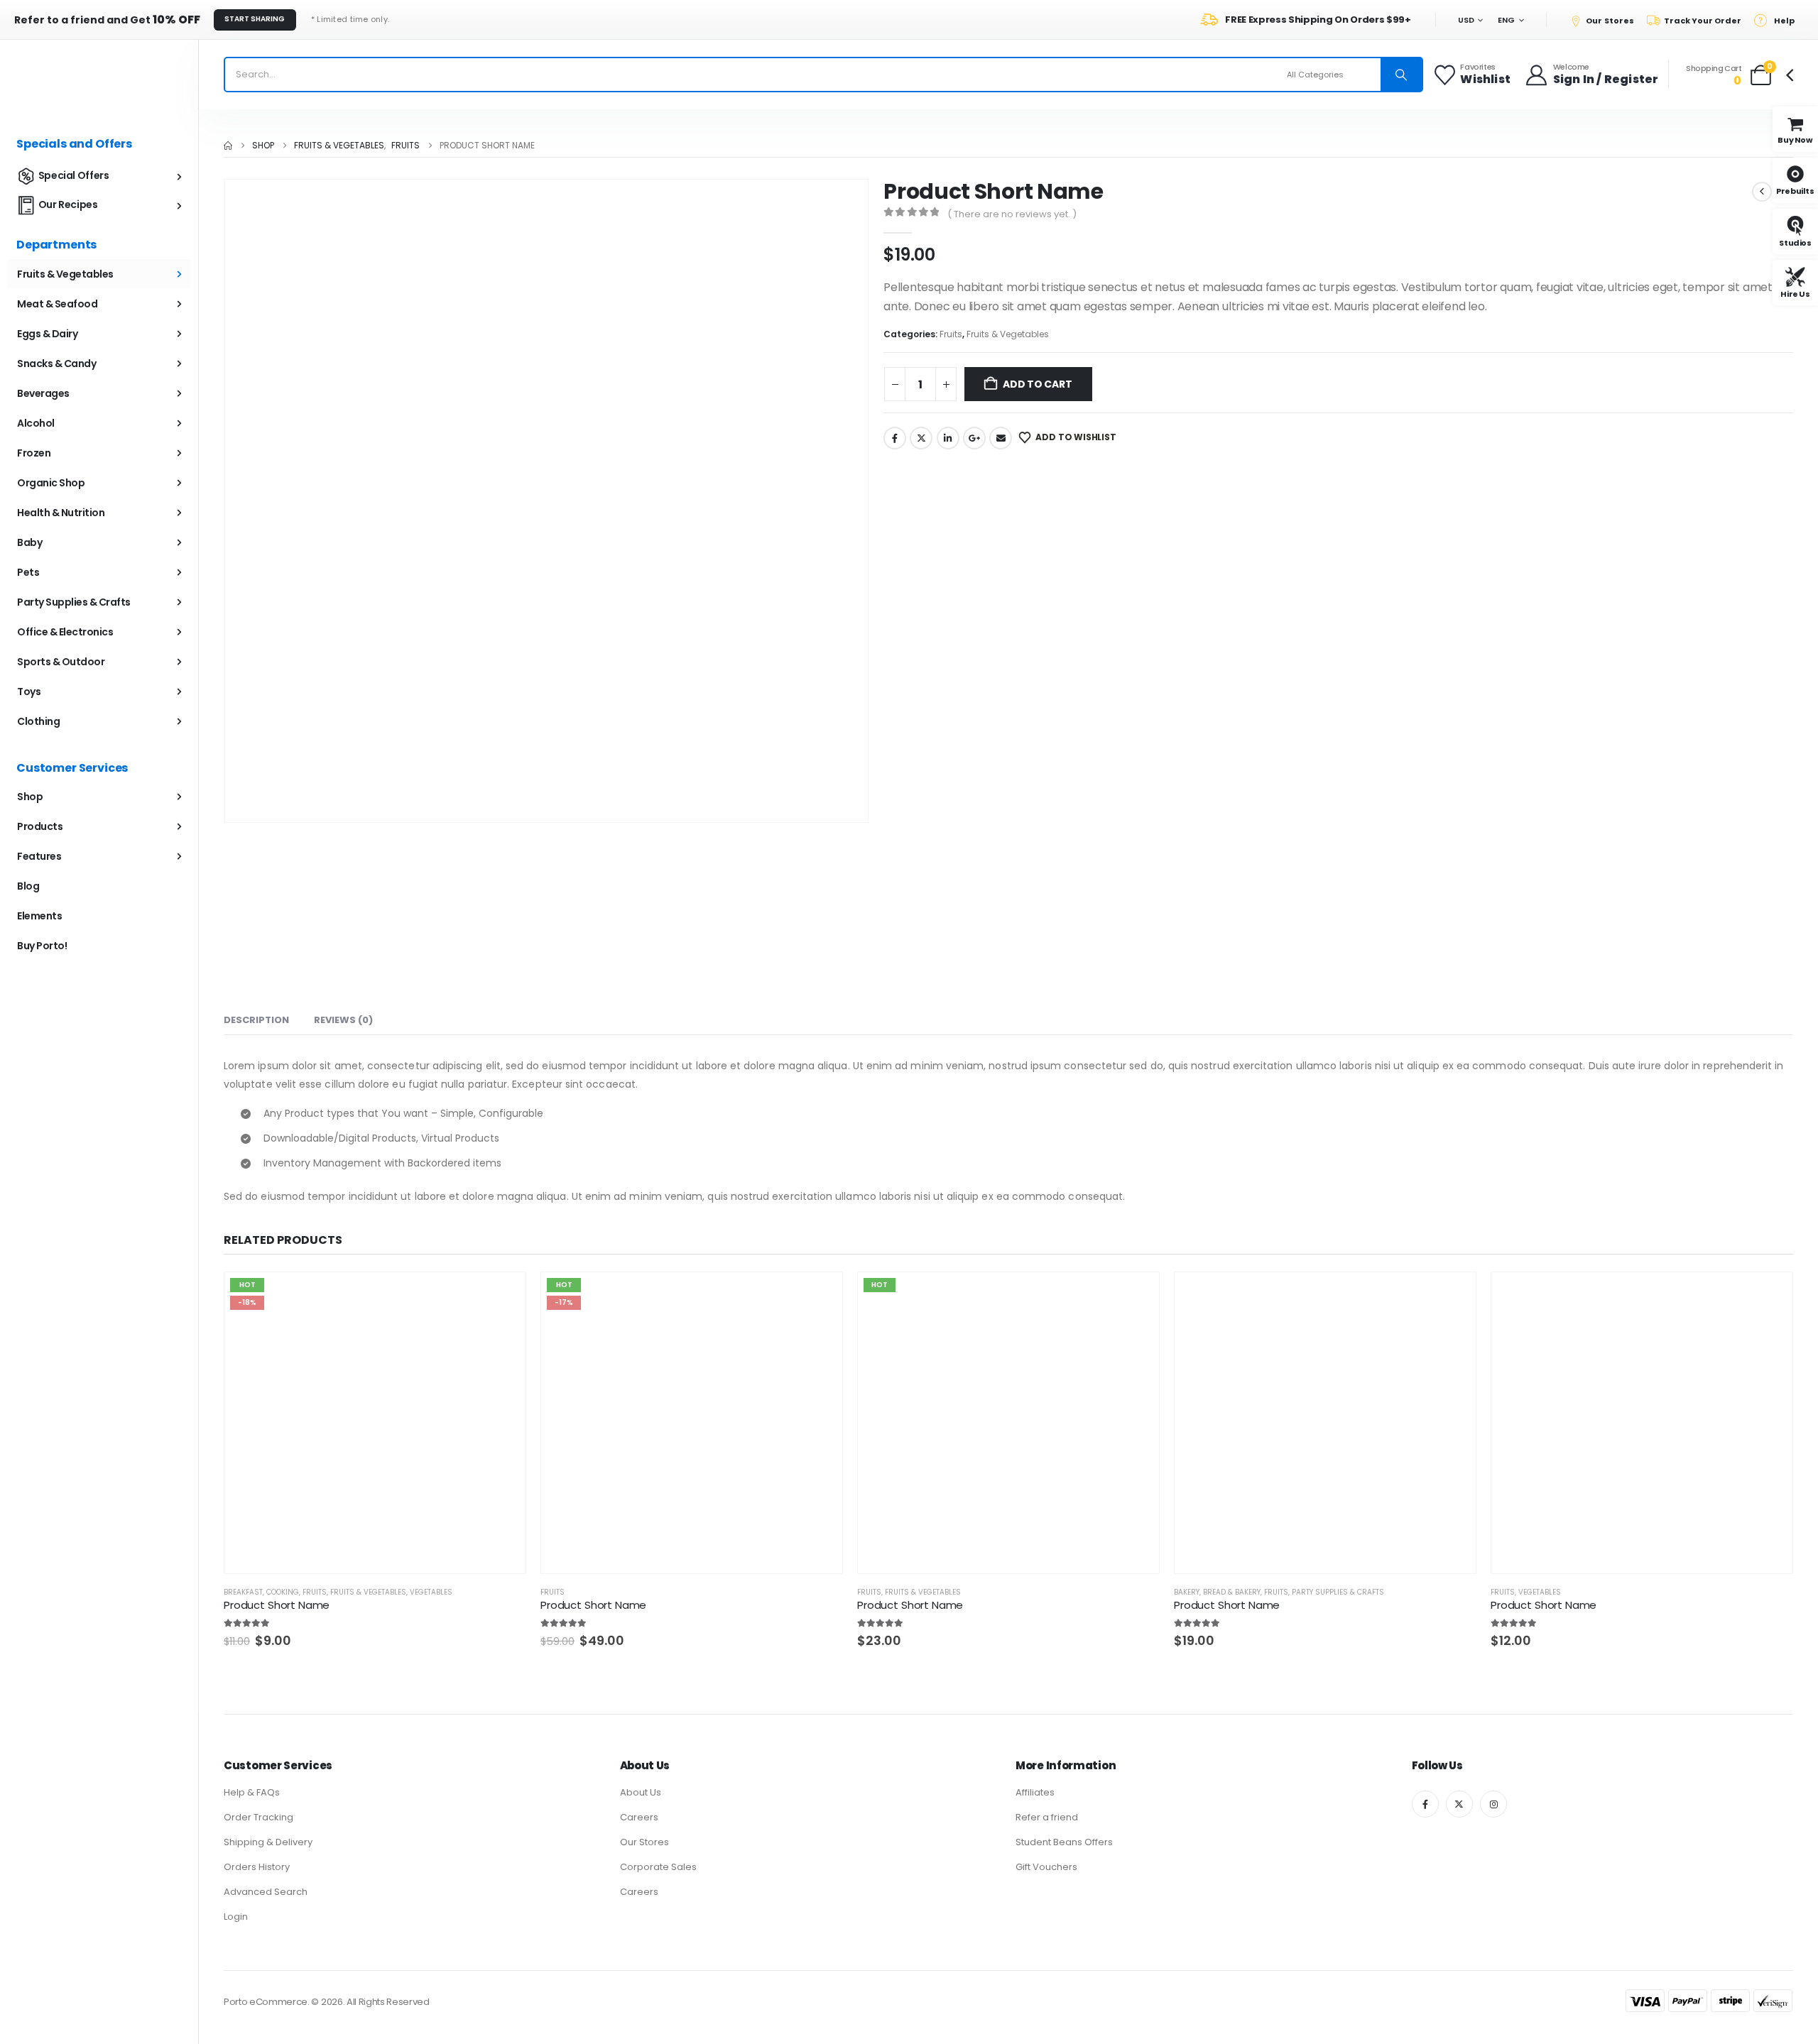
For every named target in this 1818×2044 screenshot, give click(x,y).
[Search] (1401, 75)
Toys (29, 692)
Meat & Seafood (57, 304)
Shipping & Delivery (268, 1842)
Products (40, 826)
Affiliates (1035, 1792)
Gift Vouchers (1046, 1867)
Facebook (895, 438)
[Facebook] (1425, 1804)
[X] (1459, 1804)
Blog (28, 886)
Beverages (43, 393)
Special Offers (74, 175)
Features (39, 856)
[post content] (375, 1423)
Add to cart (1038, 384)
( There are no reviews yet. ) (1012, 214)
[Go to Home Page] (228, 146)
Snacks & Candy (56, 364)
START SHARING (255, 19)
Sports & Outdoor (61, 662)
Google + (974, 438)
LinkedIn (948, 438)
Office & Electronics (65, 632)
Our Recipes (68, 204)
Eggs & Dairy (47, 334)
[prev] (1762, 192)
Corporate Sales (658, 1867)
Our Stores (644, 1842)
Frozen (34, 453)
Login (236, 1917)
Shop (30, 797)
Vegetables (431, 1592)
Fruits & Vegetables (1008, 334)
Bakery (1187, 1592)
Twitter (921, 438)
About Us (641, 1792)
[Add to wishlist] (475, 1551)
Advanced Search (266, 1892)
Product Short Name (277, 1605)
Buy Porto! (42, 946)
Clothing (38, 721)
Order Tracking (258, 1817)
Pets (28, 572)
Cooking (283, 1592)
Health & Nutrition (61, 513)
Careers (639, 1817)
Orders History (257, 1867)
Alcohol (36, 423)
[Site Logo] (99, 75)
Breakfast (243, 1592)
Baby (29, 542)
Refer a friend (1047, 1817)
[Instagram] (1493, 1804)
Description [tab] (256, 1020)
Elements (39, 916)
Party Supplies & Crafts (1338, 1592)
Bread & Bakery (1232, 1592)
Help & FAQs (252, 1792)
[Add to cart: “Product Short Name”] (448, 1550)
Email (1001, 438)
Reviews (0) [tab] (343, 1020)
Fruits (951, 334)
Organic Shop (51, 483)
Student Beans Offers (1064, 1842)
